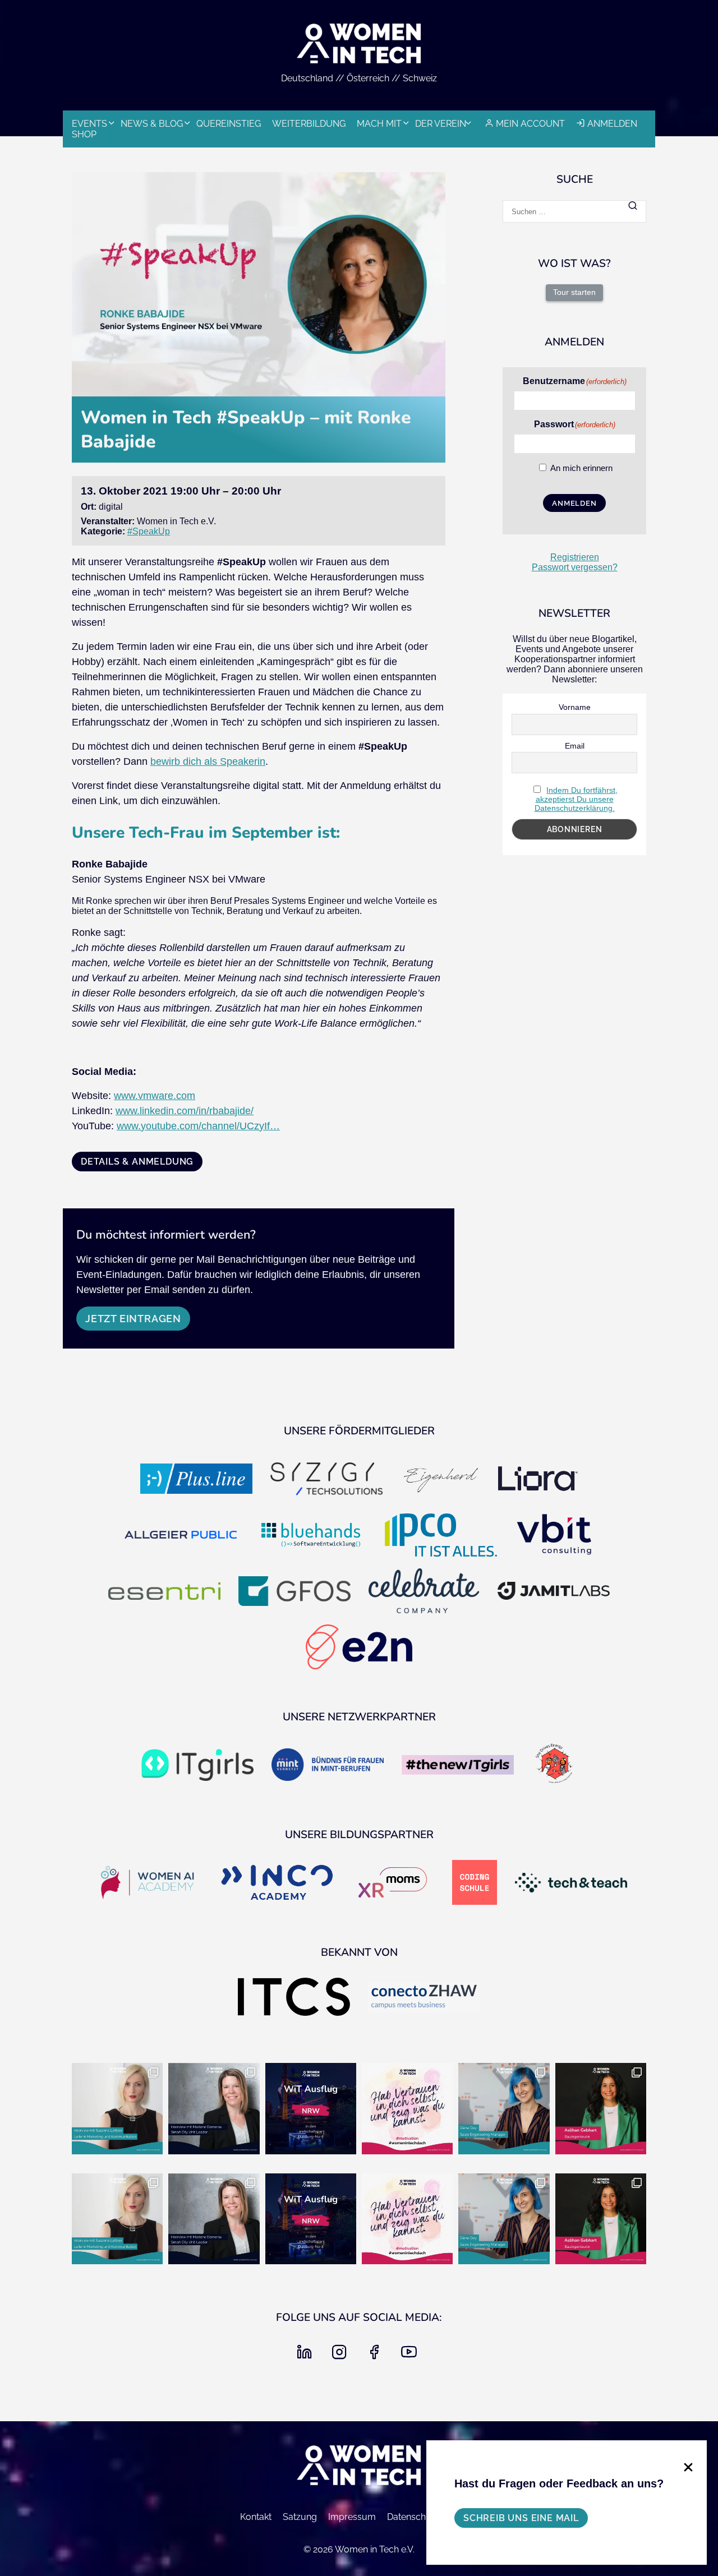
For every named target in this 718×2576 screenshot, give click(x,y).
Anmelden (612, 124)
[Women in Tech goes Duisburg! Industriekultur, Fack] (311, 2108)
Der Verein (441, 124)
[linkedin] (307, 2355)
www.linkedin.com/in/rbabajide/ (185, 1111)
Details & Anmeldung (137, 1162)
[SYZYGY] (326, 1480)
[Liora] (538, 1480)
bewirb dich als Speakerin (208, 761)
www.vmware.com (155, 1096)
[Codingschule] (475, 1883)
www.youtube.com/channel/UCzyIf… (198, 1126)
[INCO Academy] (277, 1883)
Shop (84, 134)
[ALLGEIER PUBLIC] (181, 1536)
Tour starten (574, 292)
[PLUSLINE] (196, 1480)
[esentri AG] (164, 1592)
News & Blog (152, 124)
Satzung (300, 2517)
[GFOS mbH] (294, 1592)
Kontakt (256, 2517)
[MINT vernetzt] (328, 1765)
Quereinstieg (229, 124)
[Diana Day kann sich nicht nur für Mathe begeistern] (504, 2108)
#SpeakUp (149, 531)
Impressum (352, 2517)
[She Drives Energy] (554, 1766)
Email (575, 746)
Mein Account (530, 124)
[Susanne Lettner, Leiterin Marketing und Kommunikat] (117, 2108)
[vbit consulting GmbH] (554, 1536)
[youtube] (411, 2355)
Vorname (575, 707)
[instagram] (342, 2355)
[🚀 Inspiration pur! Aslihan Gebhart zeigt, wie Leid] (601, 2108)
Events (89, 124)
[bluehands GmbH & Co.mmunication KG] (311, 1536)
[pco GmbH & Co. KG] (441, 1536)
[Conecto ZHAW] (424, 1998)
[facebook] (376, 2355)
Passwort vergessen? (575, 567)
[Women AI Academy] (147, 1883)
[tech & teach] (571, 1884)
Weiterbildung (309, 124)
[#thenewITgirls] (458, 1766)
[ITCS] (294, 1998)
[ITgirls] (197, 1766)
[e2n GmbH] (359, 1648)
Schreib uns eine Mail (521, 2518)
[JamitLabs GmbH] (554, 1592)
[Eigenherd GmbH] (440, 1480)
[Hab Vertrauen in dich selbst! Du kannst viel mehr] (407, 2108)
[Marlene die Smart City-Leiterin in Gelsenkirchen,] (214, 2108)
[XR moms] (393, 1883)
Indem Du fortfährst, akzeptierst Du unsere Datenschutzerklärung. (576, 799)
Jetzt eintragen (133, 1319)
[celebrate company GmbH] (424, 1592)
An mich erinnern (581, 468)
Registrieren (575, 557)
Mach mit (379, 124)
